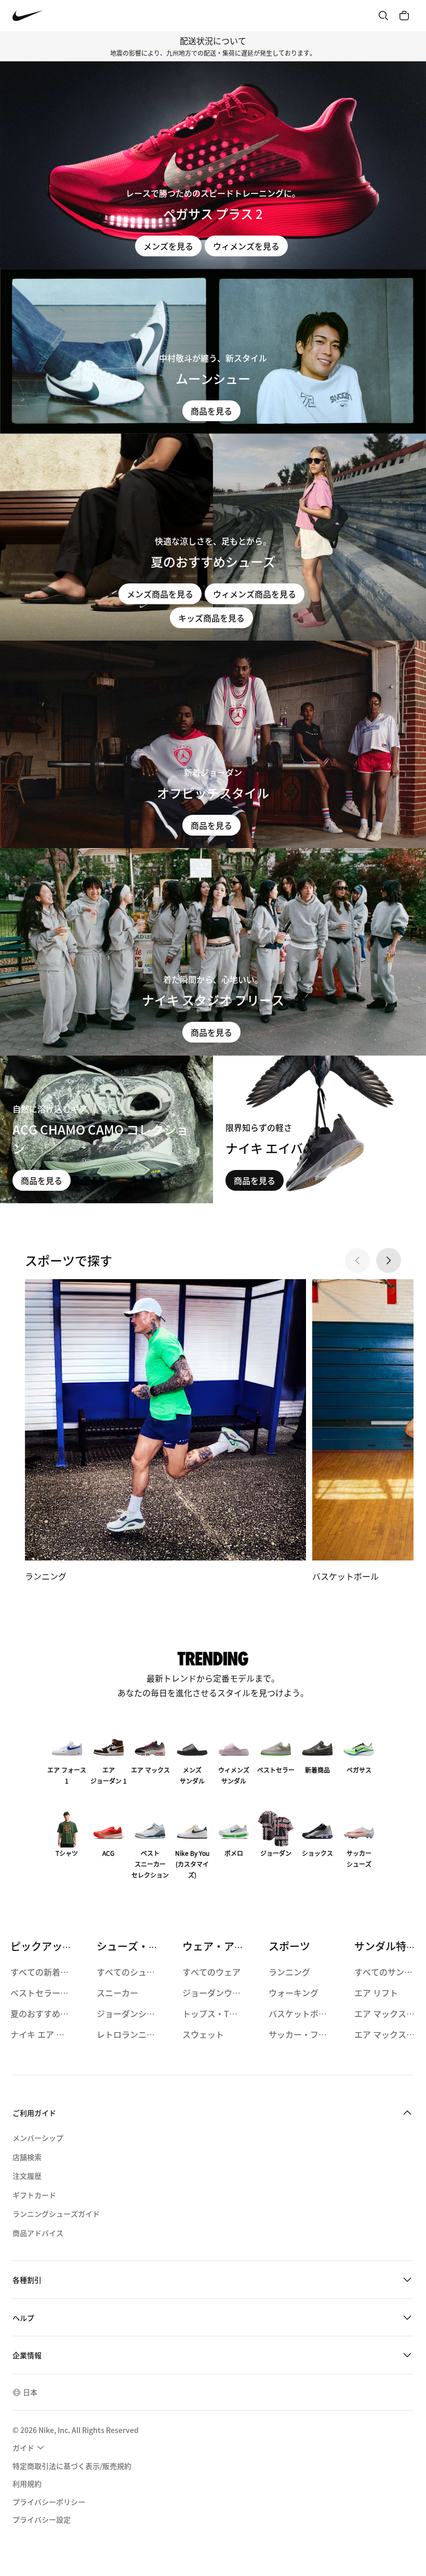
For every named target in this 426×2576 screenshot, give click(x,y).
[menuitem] (30, 2448)
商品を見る (211, 411)
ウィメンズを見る (246, 246)
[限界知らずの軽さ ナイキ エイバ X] (319, 1130)
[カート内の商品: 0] (404, 16)
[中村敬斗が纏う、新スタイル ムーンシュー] (213, 351)
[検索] (383, 16)
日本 (30, 2392)
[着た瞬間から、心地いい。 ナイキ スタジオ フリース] (213, 952)
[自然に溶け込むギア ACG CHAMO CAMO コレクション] (106, 1130)
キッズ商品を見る (211, 618)
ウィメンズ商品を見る (255, 594)
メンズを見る (168, 246)
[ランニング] (165, 1431)
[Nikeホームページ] (28, 16)
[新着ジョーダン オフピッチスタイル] (213, 744)
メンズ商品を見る (160, 594)
